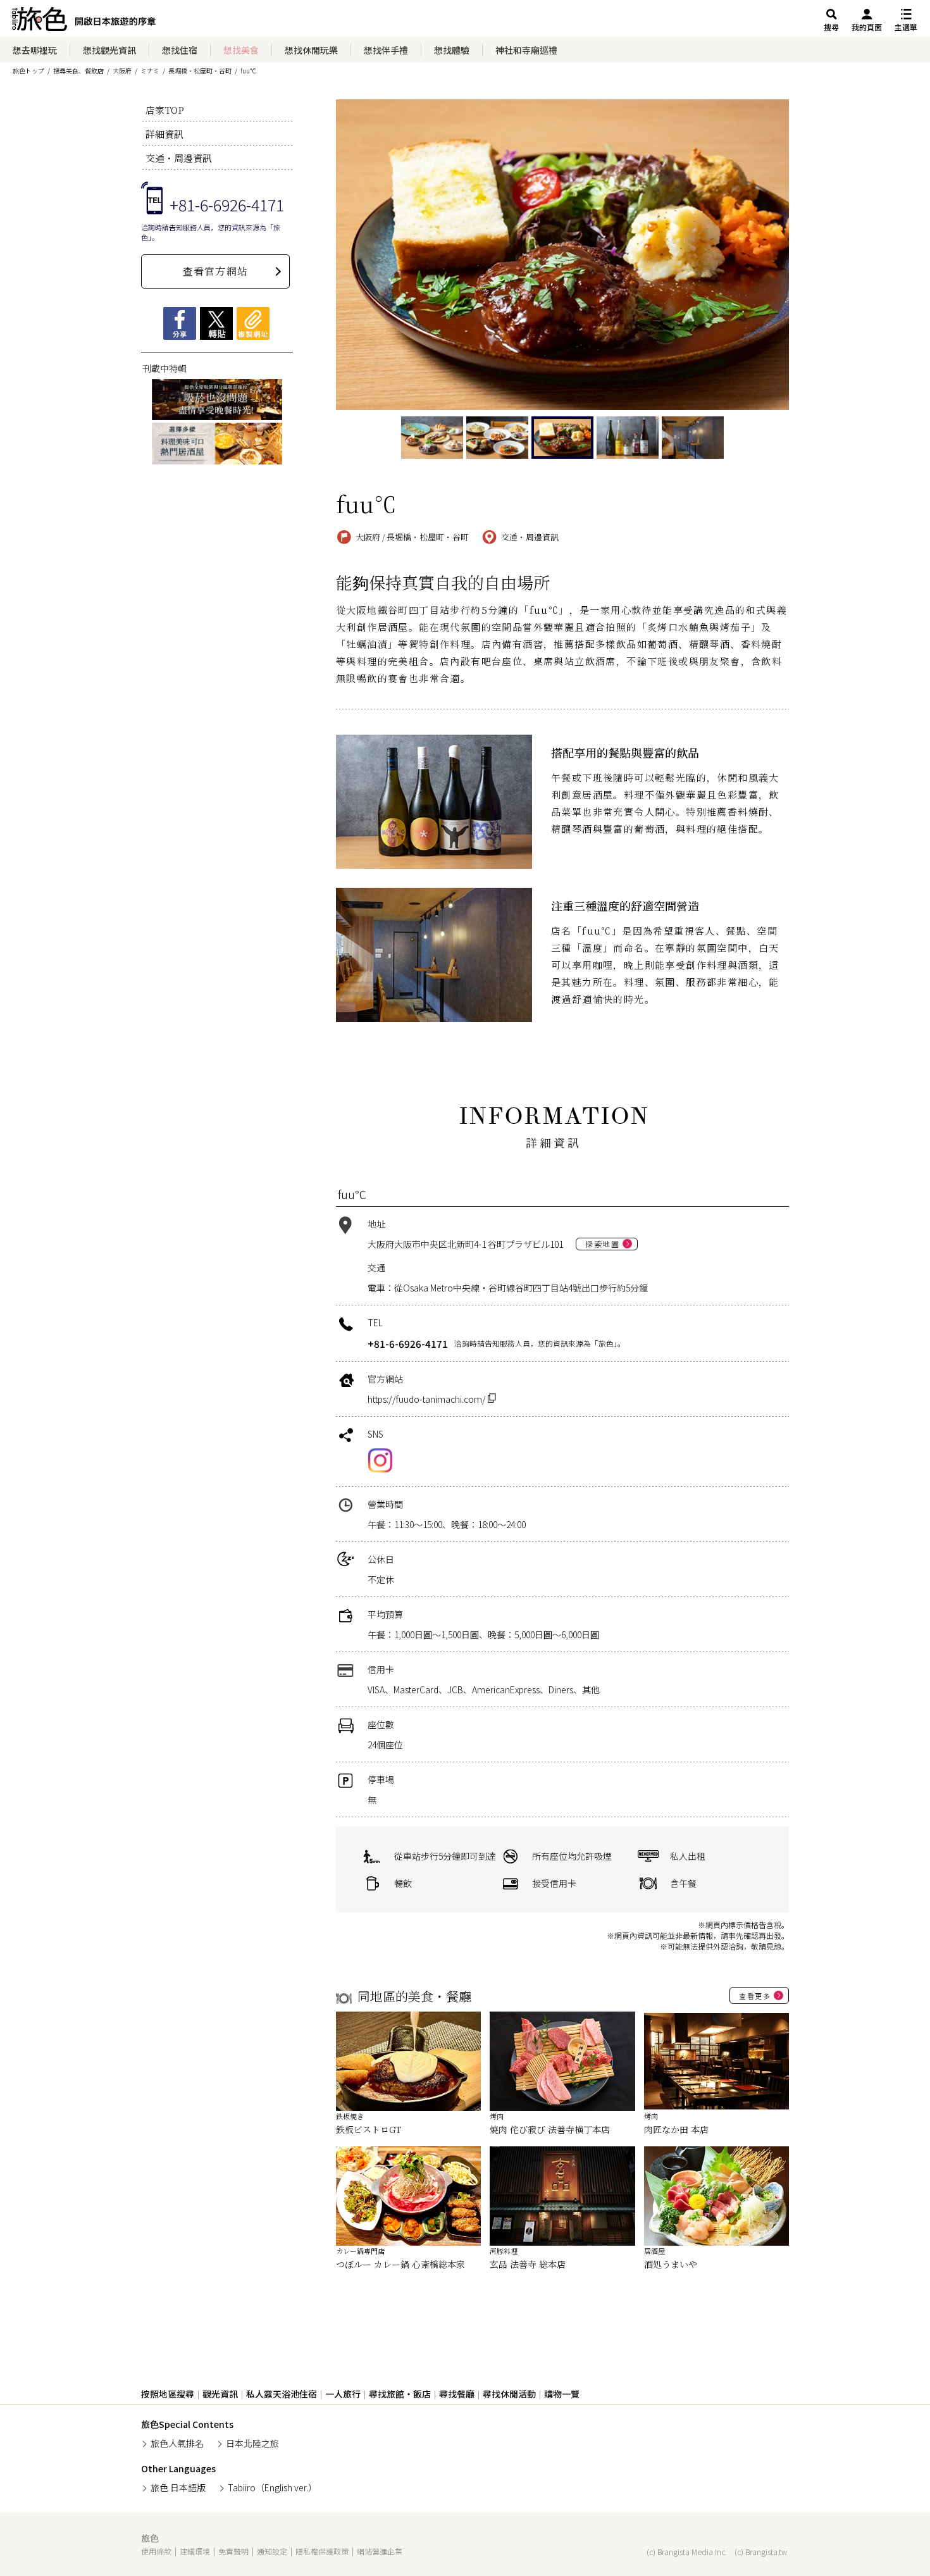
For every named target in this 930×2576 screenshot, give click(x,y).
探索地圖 (602, 1244)
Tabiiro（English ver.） (272, 2487)
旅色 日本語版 (178, 2487)
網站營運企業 (380, 2551)
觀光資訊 (220, 2394)
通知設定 (272, 2551)
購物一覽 (562, 2394)
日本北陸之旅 (252, 2443)
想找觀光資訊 (109, 50)
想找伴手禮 (386, 50)
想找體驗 (452, 50)
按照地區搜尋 (168, 2394)
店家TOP (165, 110)
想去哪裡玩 (35, 50)
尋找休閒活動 (509, 2394)
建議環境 (195, 2551)
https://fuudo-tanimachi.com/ (428, 1399)
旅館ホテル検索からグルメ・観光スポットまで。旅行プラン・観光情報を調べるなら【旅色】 (84, 22)
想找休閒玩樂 (311, 50)
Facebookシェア (180, 323)
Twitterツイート (216, 323)
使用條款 (156, 2551)
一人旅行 (343, 2394)
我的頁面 (867, 27)
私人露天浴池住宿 (282, 2394)
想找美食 (241, 50)
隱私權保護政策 (322, 2551)
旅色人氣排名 (177, 2443)
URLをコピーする (253, 323)
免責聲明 (233, 2551)
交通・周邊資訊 (179, 158)
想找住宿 (180, 50)
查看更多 (755, 1996)
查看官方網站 (215, 271)
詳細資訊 (164, 134)
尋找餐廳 (457, 2394)
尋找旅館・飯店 (400, 2394)
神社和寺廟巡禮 (526, 50)
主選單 (906, 27)
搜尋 (831, 27)
